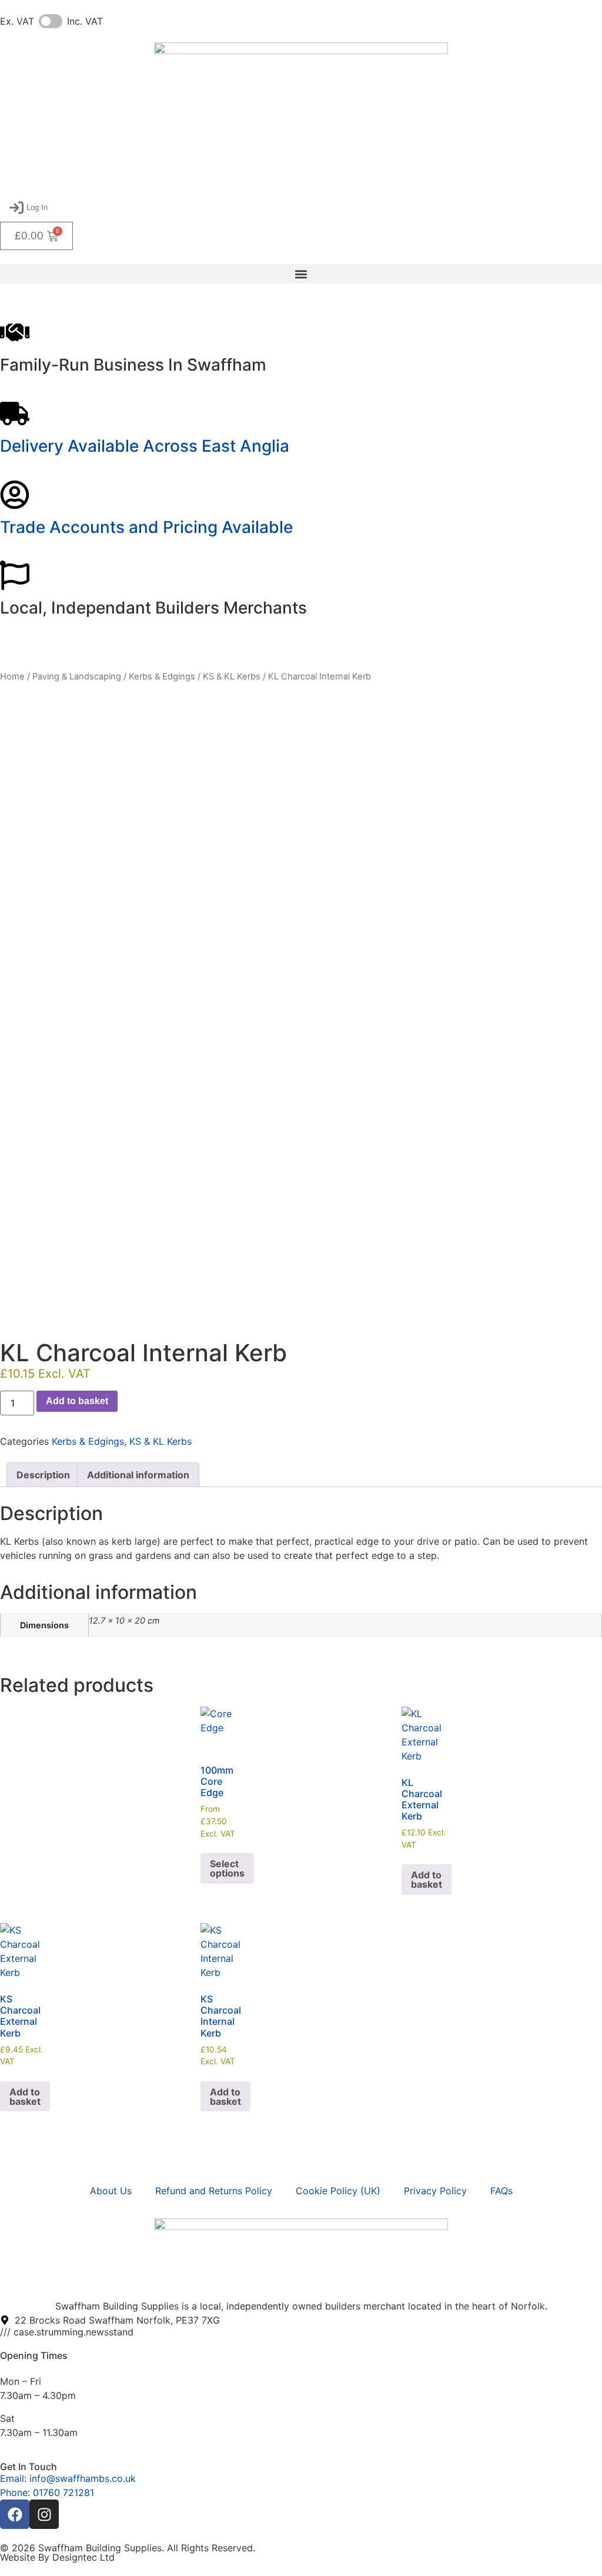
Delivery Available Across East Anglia (145, 446)
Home (12, 677)
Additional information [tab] (138, 1475)
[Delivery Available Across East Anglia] (15, 414)
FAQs (501, 2191)
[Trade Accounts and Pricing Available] (15, 495)
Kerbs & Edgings (162, 677)
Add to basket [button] (427, 1879)
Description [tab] (43, 1475)
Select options (227, 1868)
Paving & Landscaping (77, 677)
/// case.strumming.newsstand (67, 2332)
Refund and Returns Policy (214, 2191)
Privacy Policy (435, 2191)
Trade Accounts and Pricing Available (146, 527)
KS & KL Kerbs (232, 677)
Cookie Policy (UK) (338, 2191)
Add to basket (77, 1401)
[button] (29, 208)
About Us (111, 2191)
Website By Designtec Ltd (57, 2557)
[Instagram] (44, 2514)
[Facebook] (15, 2514)
